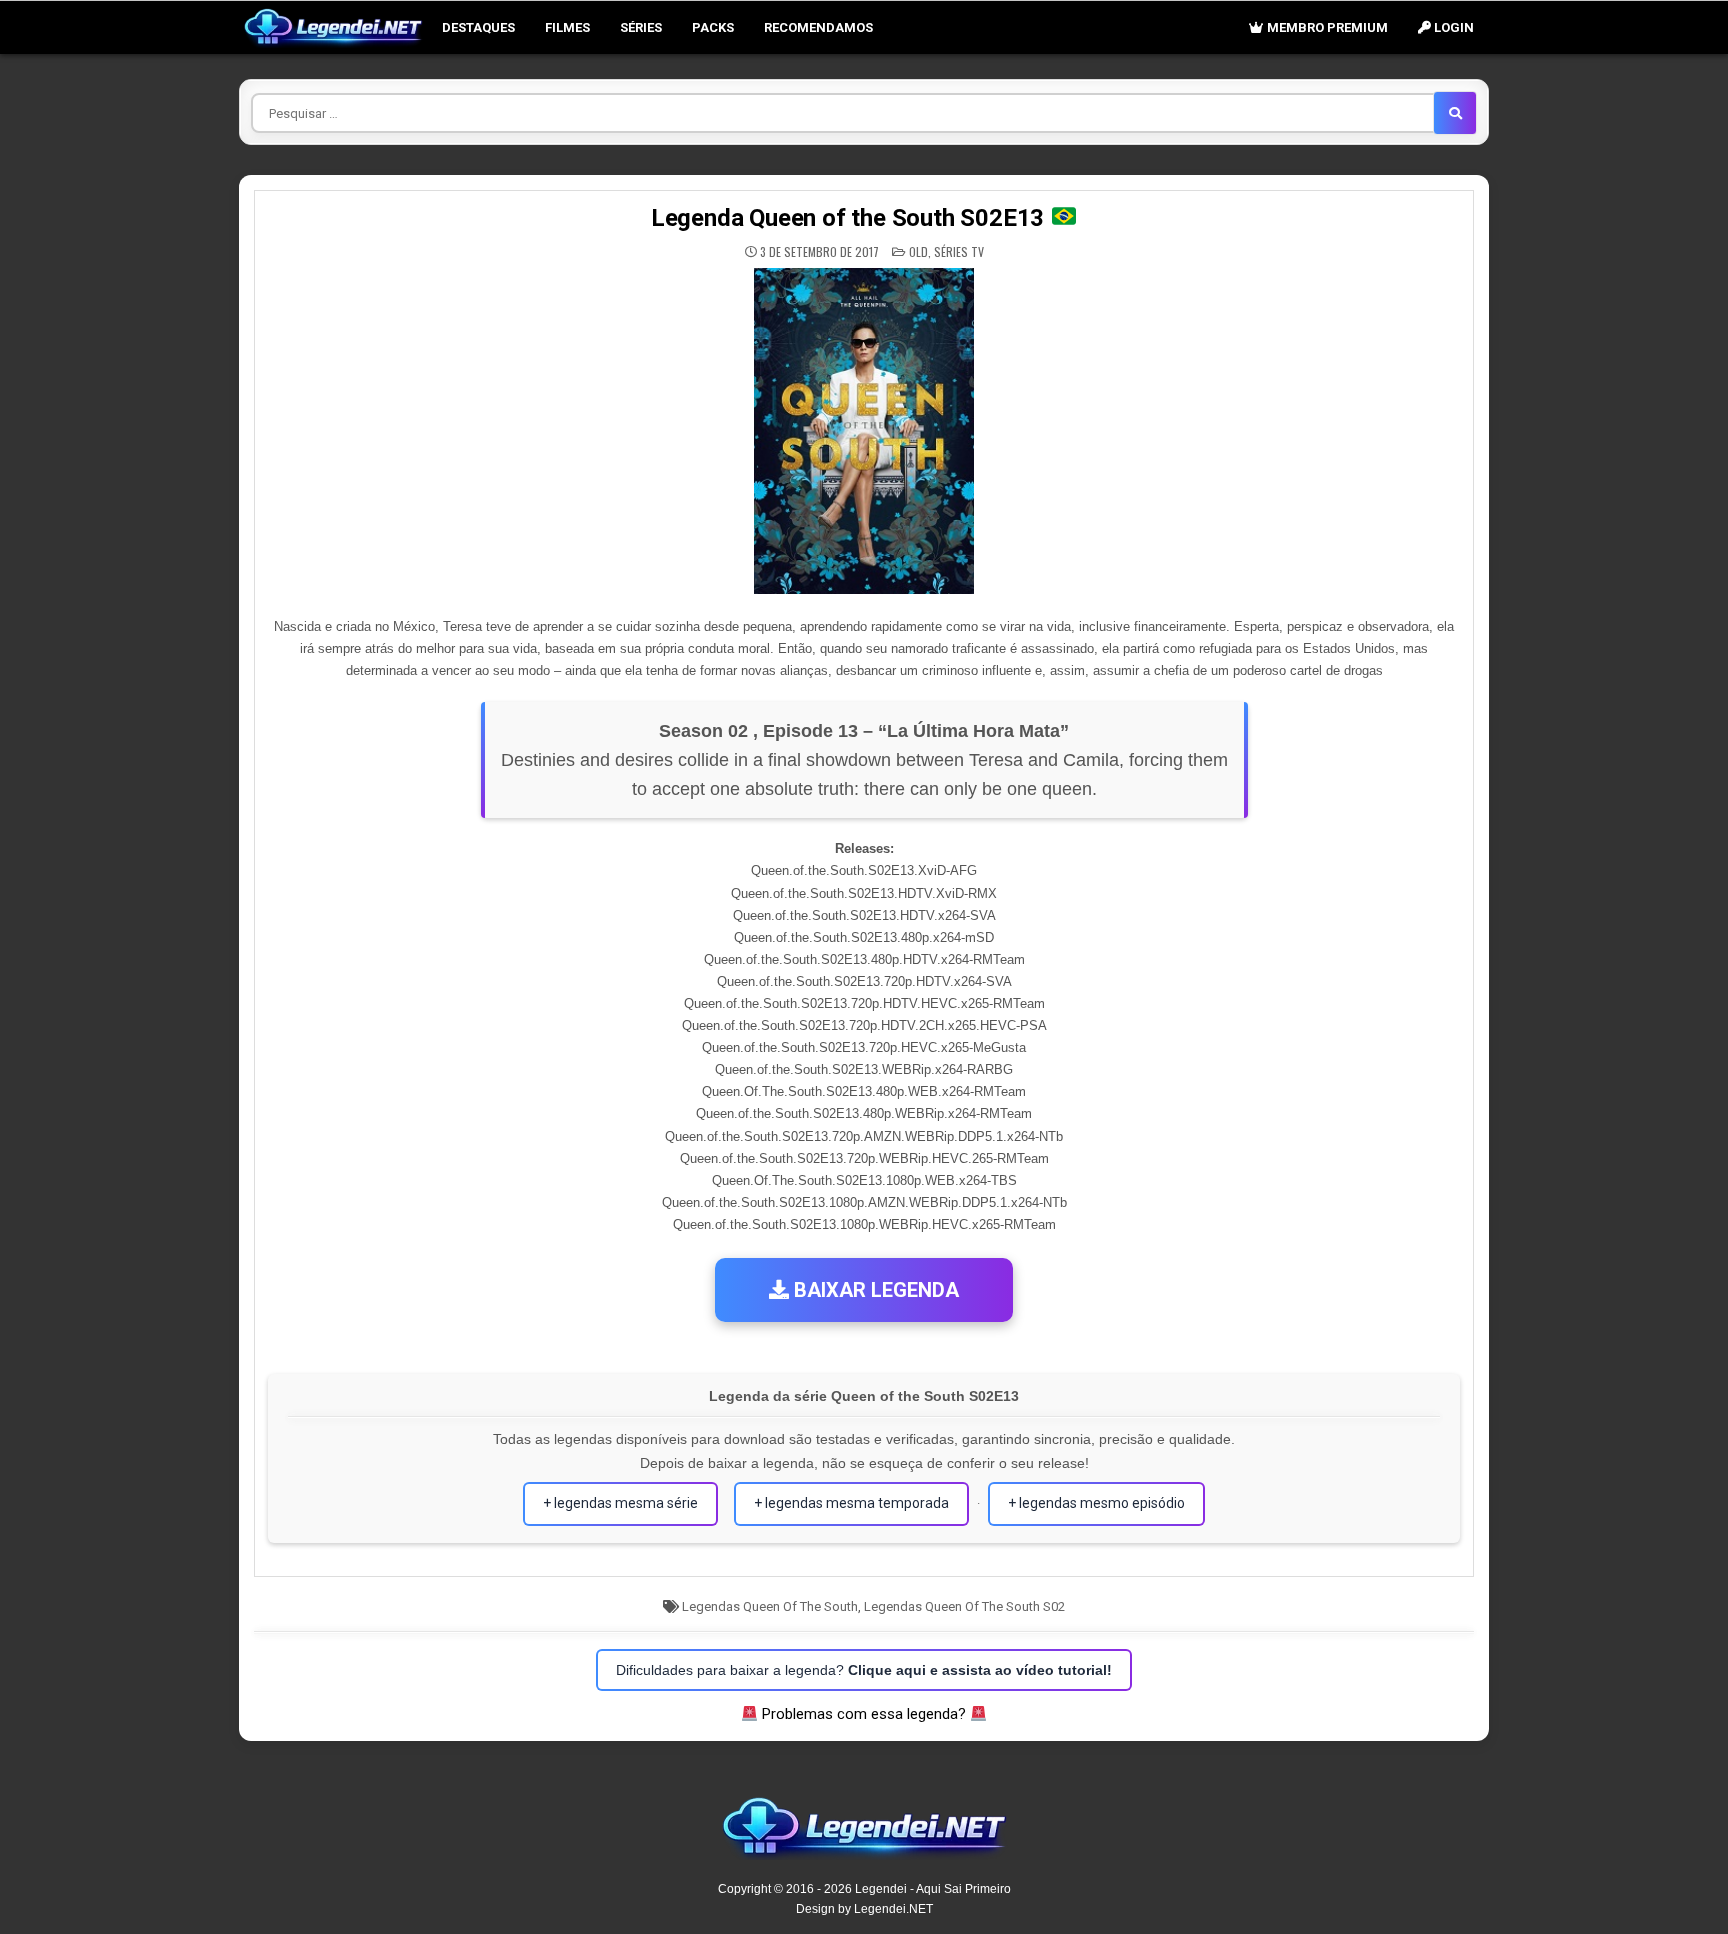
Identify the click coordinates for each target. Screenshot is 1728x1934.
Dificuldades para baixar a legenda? (864, 1670)
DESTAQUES (478, 27)
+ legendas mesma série (620, 1503)
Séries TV (959, 251)
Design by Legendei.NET (864, 1909)
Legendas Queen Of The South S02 (964, 1606)
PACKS (713, 27)
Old (918, 251)
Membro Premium (1326, 27)
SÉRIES (641, 27)
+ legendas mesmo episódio (1096, 1503)
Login (1452, 27)
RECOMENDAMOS (818, 27)
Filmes (567, 27)
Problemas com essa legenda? (864, 1714)
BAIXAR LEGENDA (874, 1290)
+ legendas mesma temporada (851, 1503)
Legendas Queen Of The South (770, 1606)
